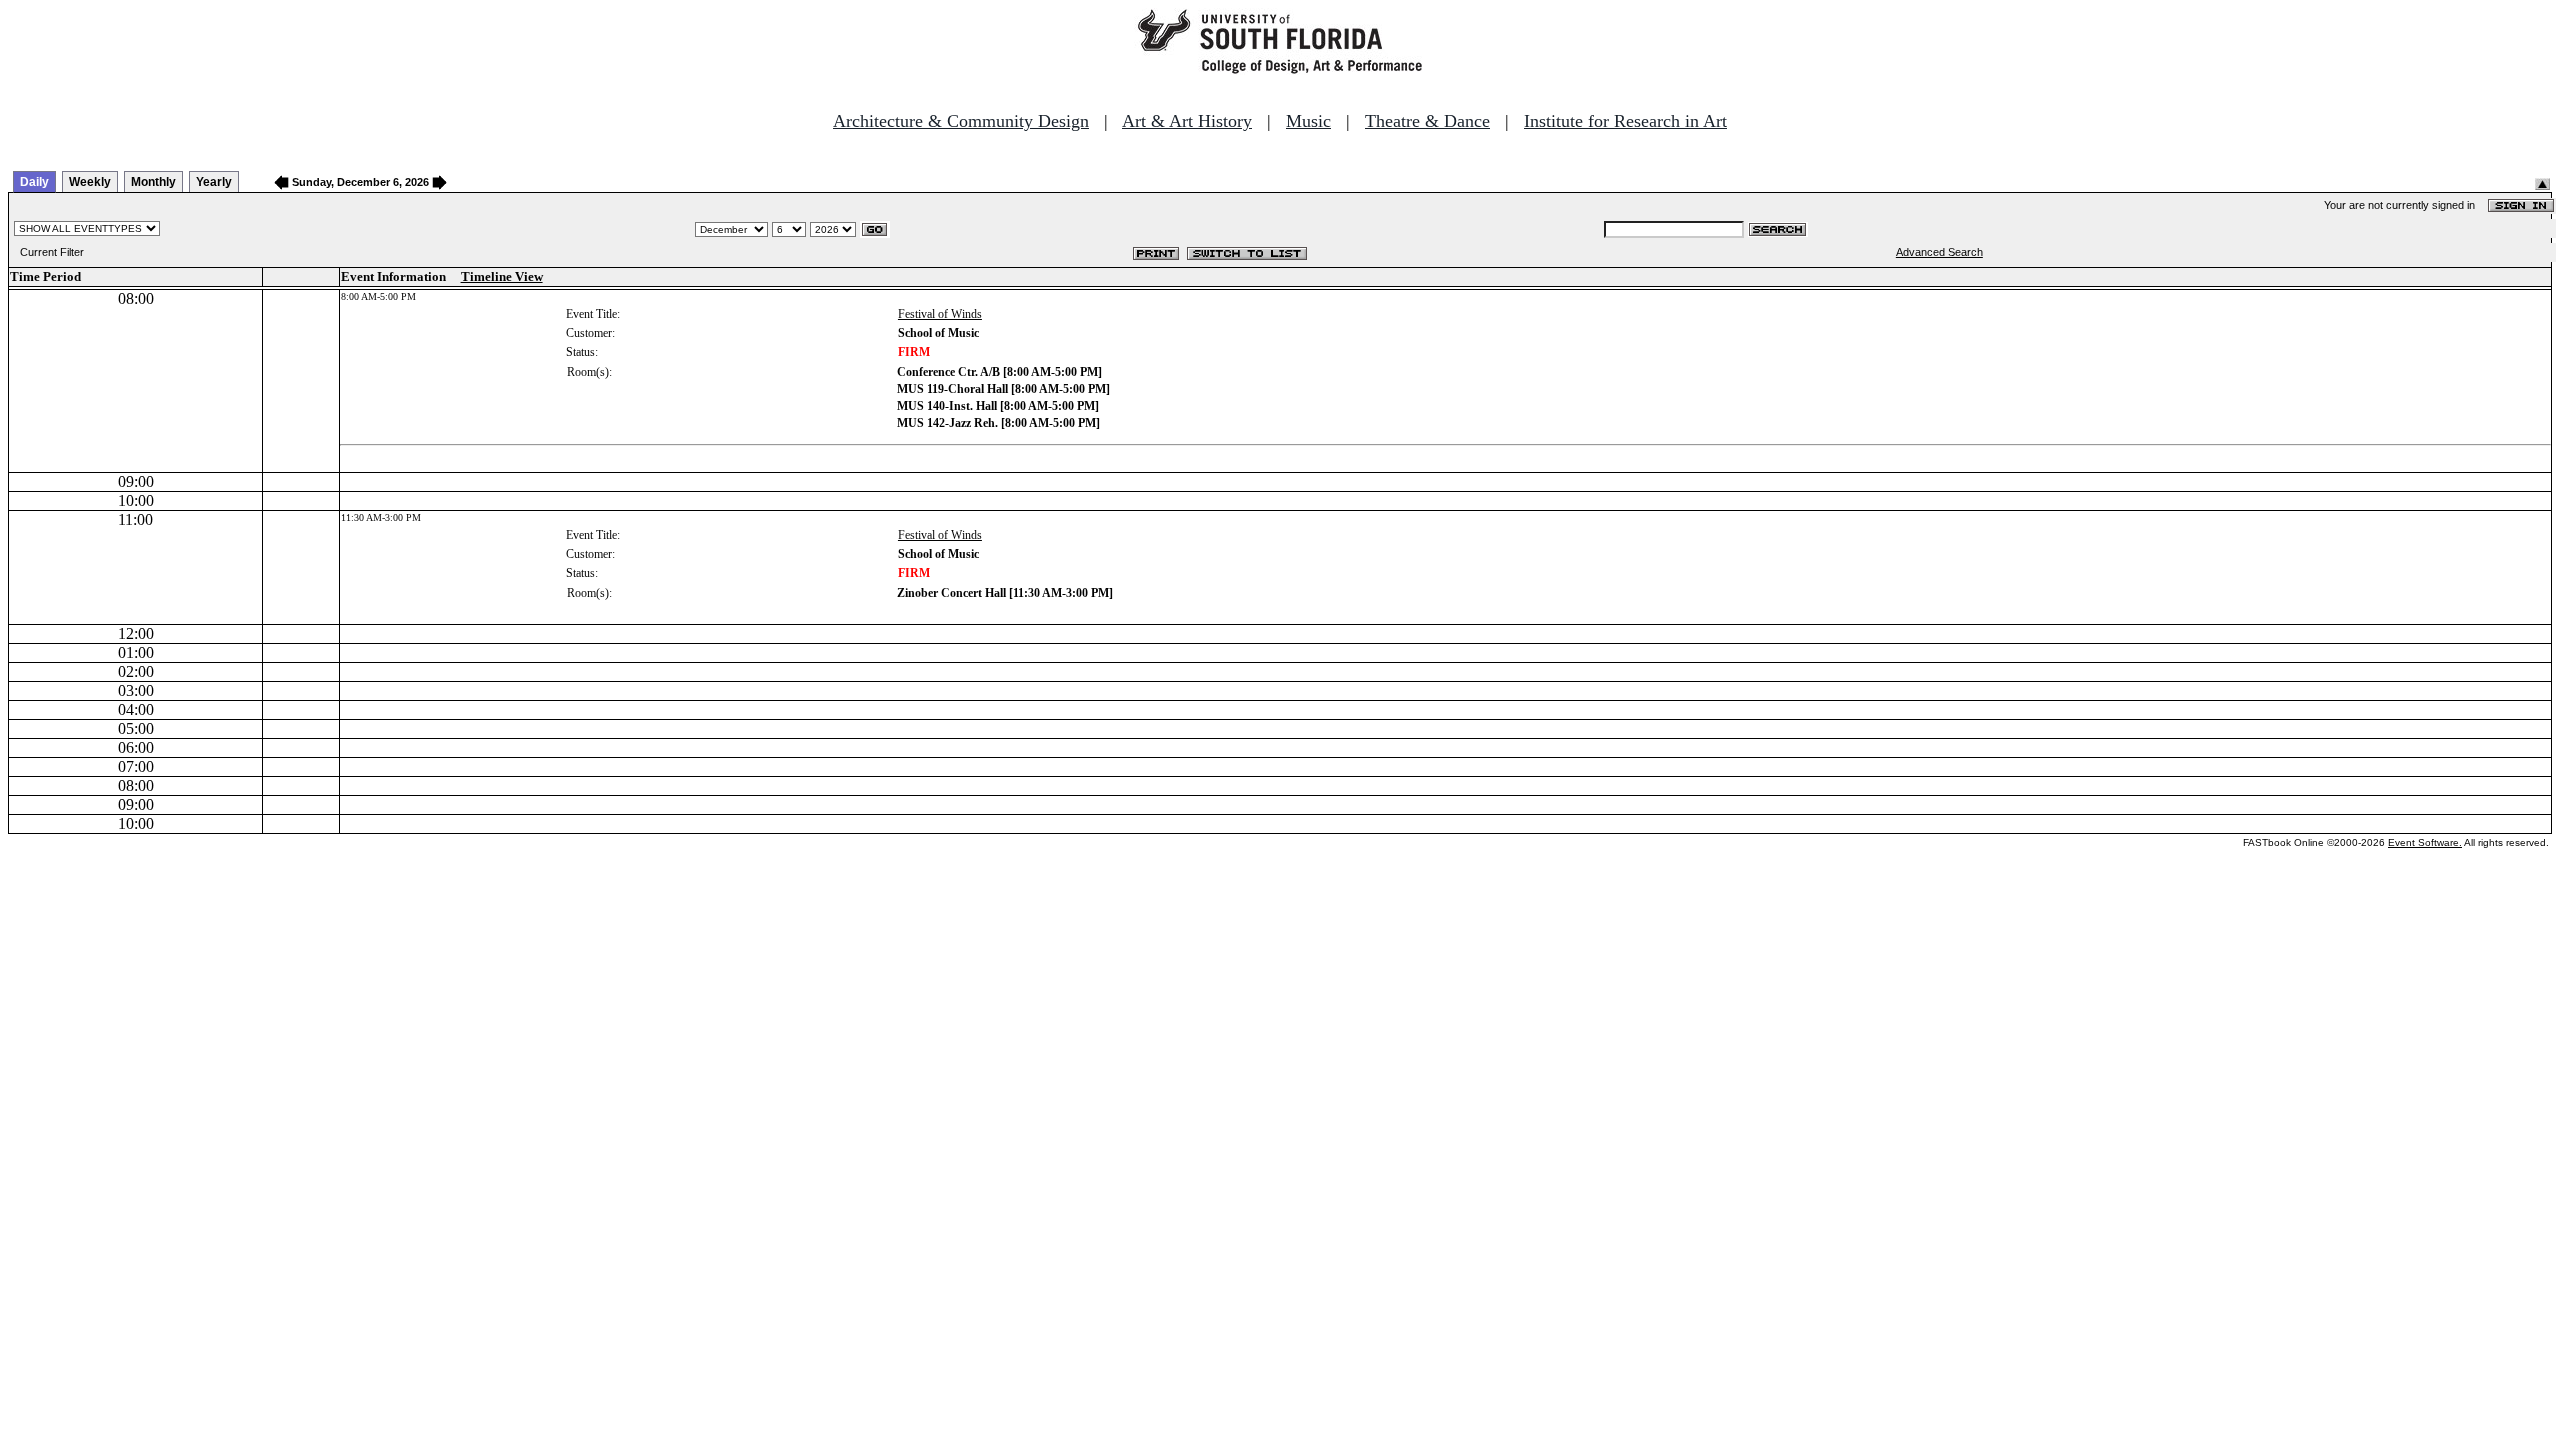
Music (1308, 121)
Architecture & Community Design (961, 121)
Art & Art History (1187, 121)
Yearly (214, 182)
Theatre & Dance (1427, 121)
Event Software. (2425, 842)
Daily (34, 182)
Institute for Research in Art (1625, 121)
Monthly (153, 182)
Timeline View (502, 276)
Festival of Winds (940, 314)
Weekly (90, 182)
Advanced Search (1939, 252)
